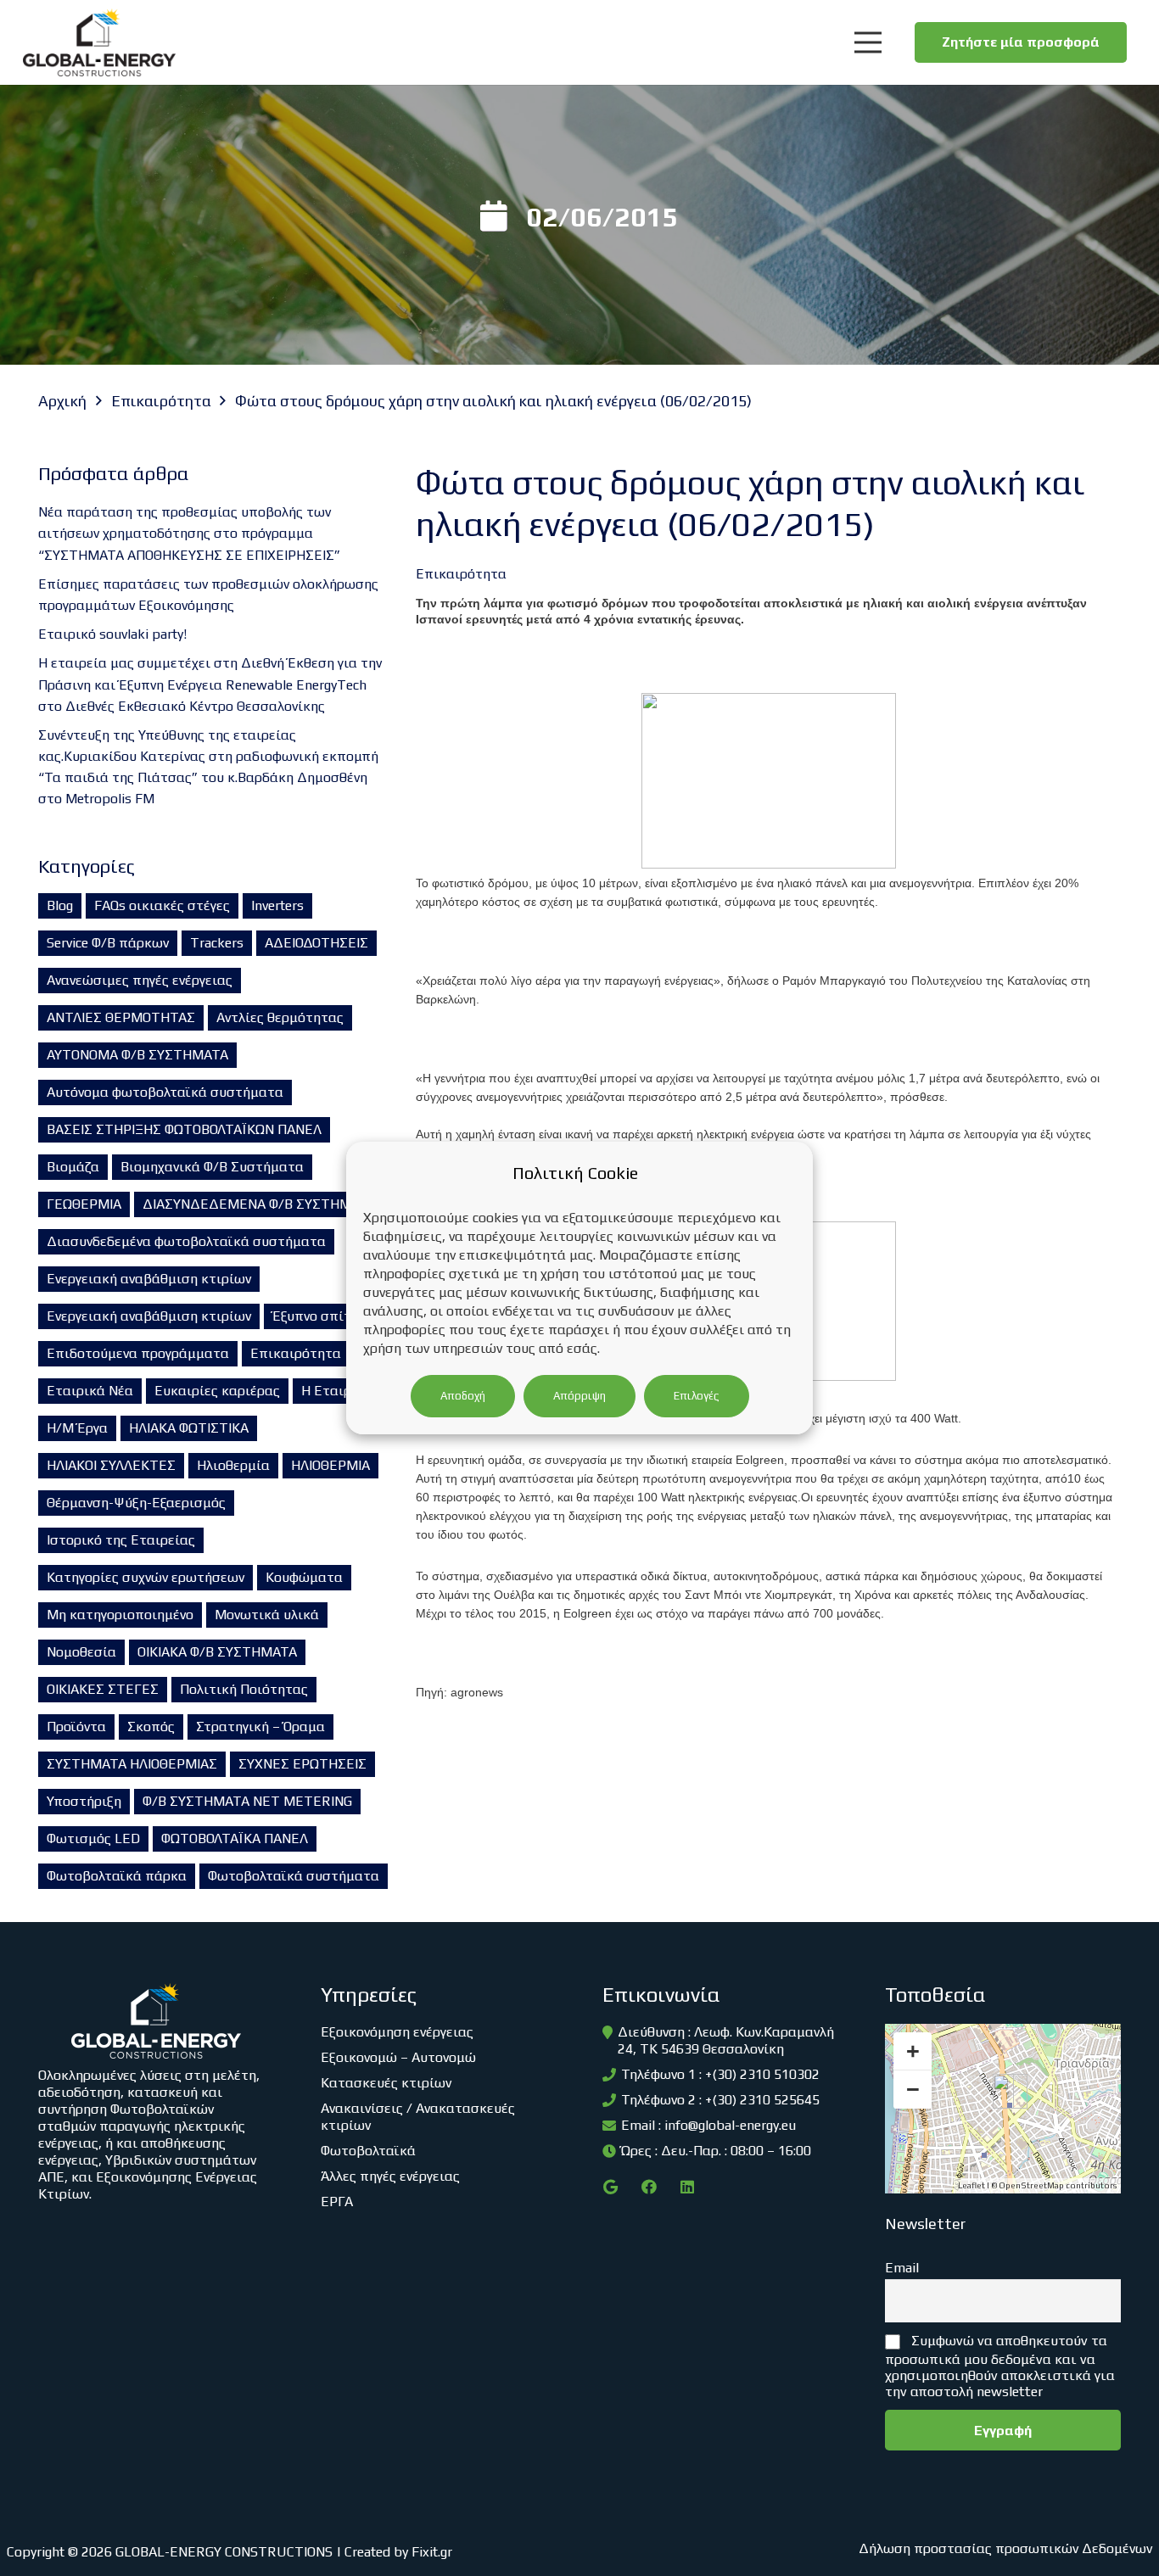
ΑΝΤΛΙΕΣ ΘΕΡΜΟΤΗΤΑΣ (121, 1017)
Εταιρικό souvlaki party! (112, 634)
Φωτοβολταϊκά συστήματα (294, 1876)
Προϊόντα (76, 1727)
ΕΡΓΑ (337, 2202)
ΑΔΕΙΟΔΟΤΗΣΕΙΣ (316, 943)
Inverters (277, 905)
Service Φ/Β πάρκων (108, 943)
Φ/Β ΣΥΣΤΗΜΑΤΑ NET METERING (247, 1801)
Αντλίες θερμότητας (280, 1017)
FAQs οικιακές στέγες (162, 905)
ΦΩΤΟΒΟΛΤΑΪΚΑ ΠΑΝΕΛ (235, 1838)
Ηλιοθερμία (233, 1465)
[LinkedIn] (687, 2187)
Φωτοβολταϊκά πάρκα (117, 1876)
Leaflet (971, 2185)
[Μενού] (868, 42)
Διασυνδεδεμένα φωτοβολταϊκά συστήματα (186, 1241)
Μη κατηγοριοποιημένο (120, 1615)
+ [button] (913, 2051)
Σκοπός (151, 1727)
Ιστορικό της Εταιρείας (121, 1540)
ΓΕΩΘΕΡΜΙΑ (84, 1204)
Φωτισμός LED (93, 1838)
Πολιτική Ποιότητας (244, 1689)
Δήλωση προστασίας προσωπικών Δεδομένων (1005, 2548)
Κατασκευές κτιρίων (386, 2083)
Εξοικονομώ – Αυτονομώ (398, 2057)
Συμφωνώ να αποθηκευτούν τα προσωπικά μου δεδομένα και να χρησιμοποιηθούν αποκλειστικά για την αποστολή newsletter (1000, 2366)
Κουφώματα (304, 1577)
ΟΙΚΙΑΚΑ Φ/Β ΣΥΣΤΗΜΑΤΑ (217, 1652)
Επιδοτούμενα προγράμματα (138, 1353)
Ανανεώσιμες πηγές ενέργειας (140, 980)
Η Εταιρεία (336, 1391)
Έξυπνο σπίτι (314, 1316)
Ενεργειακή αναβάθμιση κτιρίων (149, 1279)
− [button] (913, 2089)
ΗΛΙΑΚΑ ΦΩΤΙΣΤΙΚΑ (189, 1428)
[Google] (610, 2187)
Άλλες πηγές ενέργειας (390, 2176)
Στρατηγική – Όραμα (260, 1727)
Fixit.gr (432, 2552)
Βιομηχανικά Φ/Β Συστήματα (212, 1167)
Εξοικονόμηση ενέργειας (397, 2032)
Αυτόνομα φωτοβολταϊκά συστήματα (165, 1092)
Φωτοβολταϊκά (368, 2151)
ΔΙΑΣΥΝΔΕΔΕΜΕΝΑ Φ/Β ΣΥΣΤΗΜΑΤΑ (259, 1204)
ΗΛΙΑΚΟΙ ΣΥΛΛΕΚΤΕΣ (111, 1465)
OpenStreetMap (1031, 2185)
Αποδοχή (463, 1396)
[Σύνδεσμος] (99, 42)
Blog (60, 905)
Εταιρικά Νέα (90, 1391)
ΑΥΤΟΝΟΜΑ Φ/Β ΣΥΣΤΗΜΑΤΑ (137, 1055)
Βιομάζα (73, 1167)
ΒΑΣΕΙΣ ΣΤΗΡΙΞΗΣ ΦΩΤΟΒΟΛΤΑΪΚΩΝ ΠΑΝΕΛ (184, 1129)
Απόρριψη (579, 1396)
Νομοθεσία (81, 1652)
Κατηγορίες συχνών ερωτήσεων (146, 1577)
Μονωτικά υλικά (267, 1615)
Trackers (217, 943)
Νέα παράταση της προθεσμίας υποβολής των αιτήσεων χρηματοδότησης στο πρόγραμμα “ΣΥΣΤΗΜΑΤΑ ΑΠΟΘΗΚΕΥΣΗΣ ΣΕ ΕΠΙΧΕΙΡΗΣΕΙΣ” (189, 533)
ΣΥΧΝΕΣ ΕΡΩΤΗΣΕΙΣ (302, 1764)
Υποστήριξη (84, 1801)
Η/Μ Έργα (77, 1428)
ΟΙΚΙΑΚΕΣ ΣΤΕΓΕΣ (103, 1689)
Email (902, 2268)
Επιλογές (697, 1396)
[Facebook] (649, 2187)
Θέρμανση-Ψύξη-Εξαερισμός (136, 1503)
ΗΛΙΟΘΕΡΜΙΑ (330, 1465)
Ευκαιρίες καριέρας (217, 1391)
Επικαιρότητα (296, 1353)
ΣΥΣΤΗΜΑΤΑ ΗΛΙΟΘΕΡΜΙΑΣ (132, 1764)
